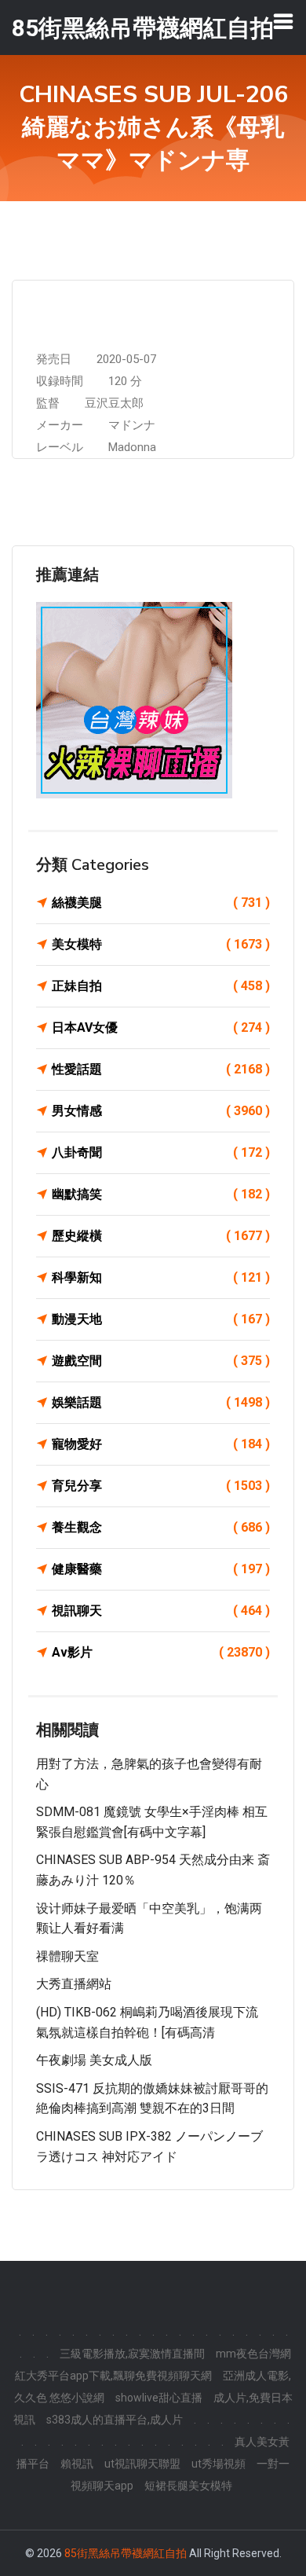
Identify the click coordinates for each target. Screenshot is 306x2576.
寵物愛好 (161, 1444)
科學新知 (161, 1277)
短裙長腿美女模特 (188, 2486)
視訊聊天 (161, 1611)
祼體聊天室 (67, 1956)
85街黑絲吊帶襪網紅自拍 (126, 2553)
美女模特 (161, 944)
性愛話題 (161, 1069)
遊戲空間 (161, 1361)
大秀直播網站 (74, 1984)
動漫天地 (161, 1319)
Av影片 (161, 1652)
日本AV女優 (161, 1027)
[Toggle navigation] (283, 21)
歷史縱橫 (161, 1236)
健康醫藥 (161, 1569)
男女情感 (161, 1111)
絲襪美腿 (161, 903)
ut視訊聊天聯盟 (142, 2464)
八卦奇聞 (161, 1152)
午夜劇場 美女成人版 (94, 2060)
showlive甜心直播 (159, 2398)
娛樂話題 (161, 1402)
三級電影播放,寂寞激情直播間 (132, 2354)
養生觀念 (161, 1527)
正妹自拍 (161, 986)
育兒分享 (161, 1486)
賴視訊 (77, 2464)
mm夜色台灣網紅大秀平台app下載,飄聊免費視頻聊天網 (153, 2365)
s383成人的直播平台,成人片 (115, 2420)
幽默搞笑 (161, 1194)
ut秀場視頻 (219, 2464)
